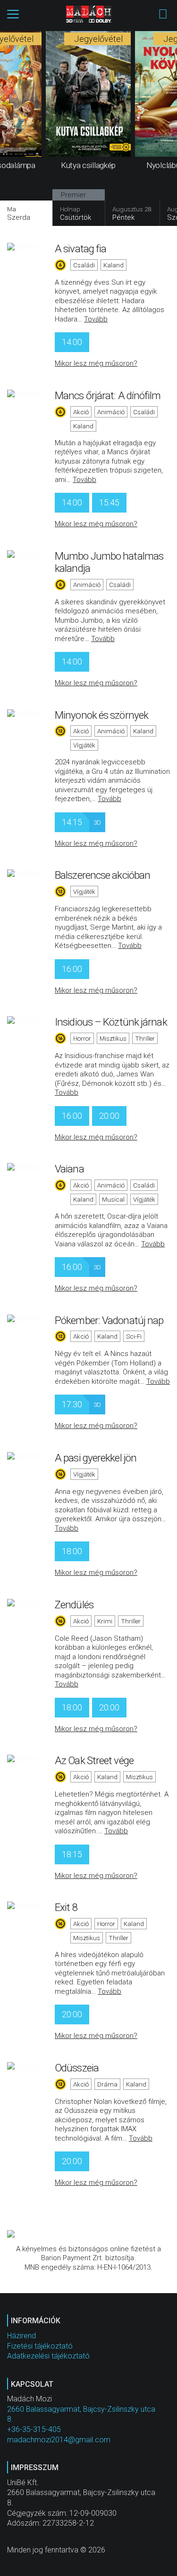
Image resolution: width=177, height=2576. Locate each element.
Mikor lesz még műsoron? (96, 363)
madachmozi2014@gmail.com (59, 2440)
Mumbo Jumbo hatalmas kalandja (109, 562)
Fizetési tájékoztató (40, 2346)
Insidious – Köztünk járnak (111, 1022)
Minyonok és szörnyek (101, 715)
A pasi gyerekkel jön (96, 1458)
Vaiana (69, 1169)
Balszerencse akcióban (102, 875)
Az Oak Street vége (94, 1760)
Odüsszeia (77, 2068)
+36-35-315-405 (34, 2429)
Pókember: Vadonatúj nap (109, 1320)
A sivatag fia (80, 249)
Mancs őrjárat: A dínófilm (108, 395)
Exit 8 (66, 1907)
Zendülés (74, 1605)
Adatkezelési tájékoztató (48, 2356)
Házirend (21, 2336)
